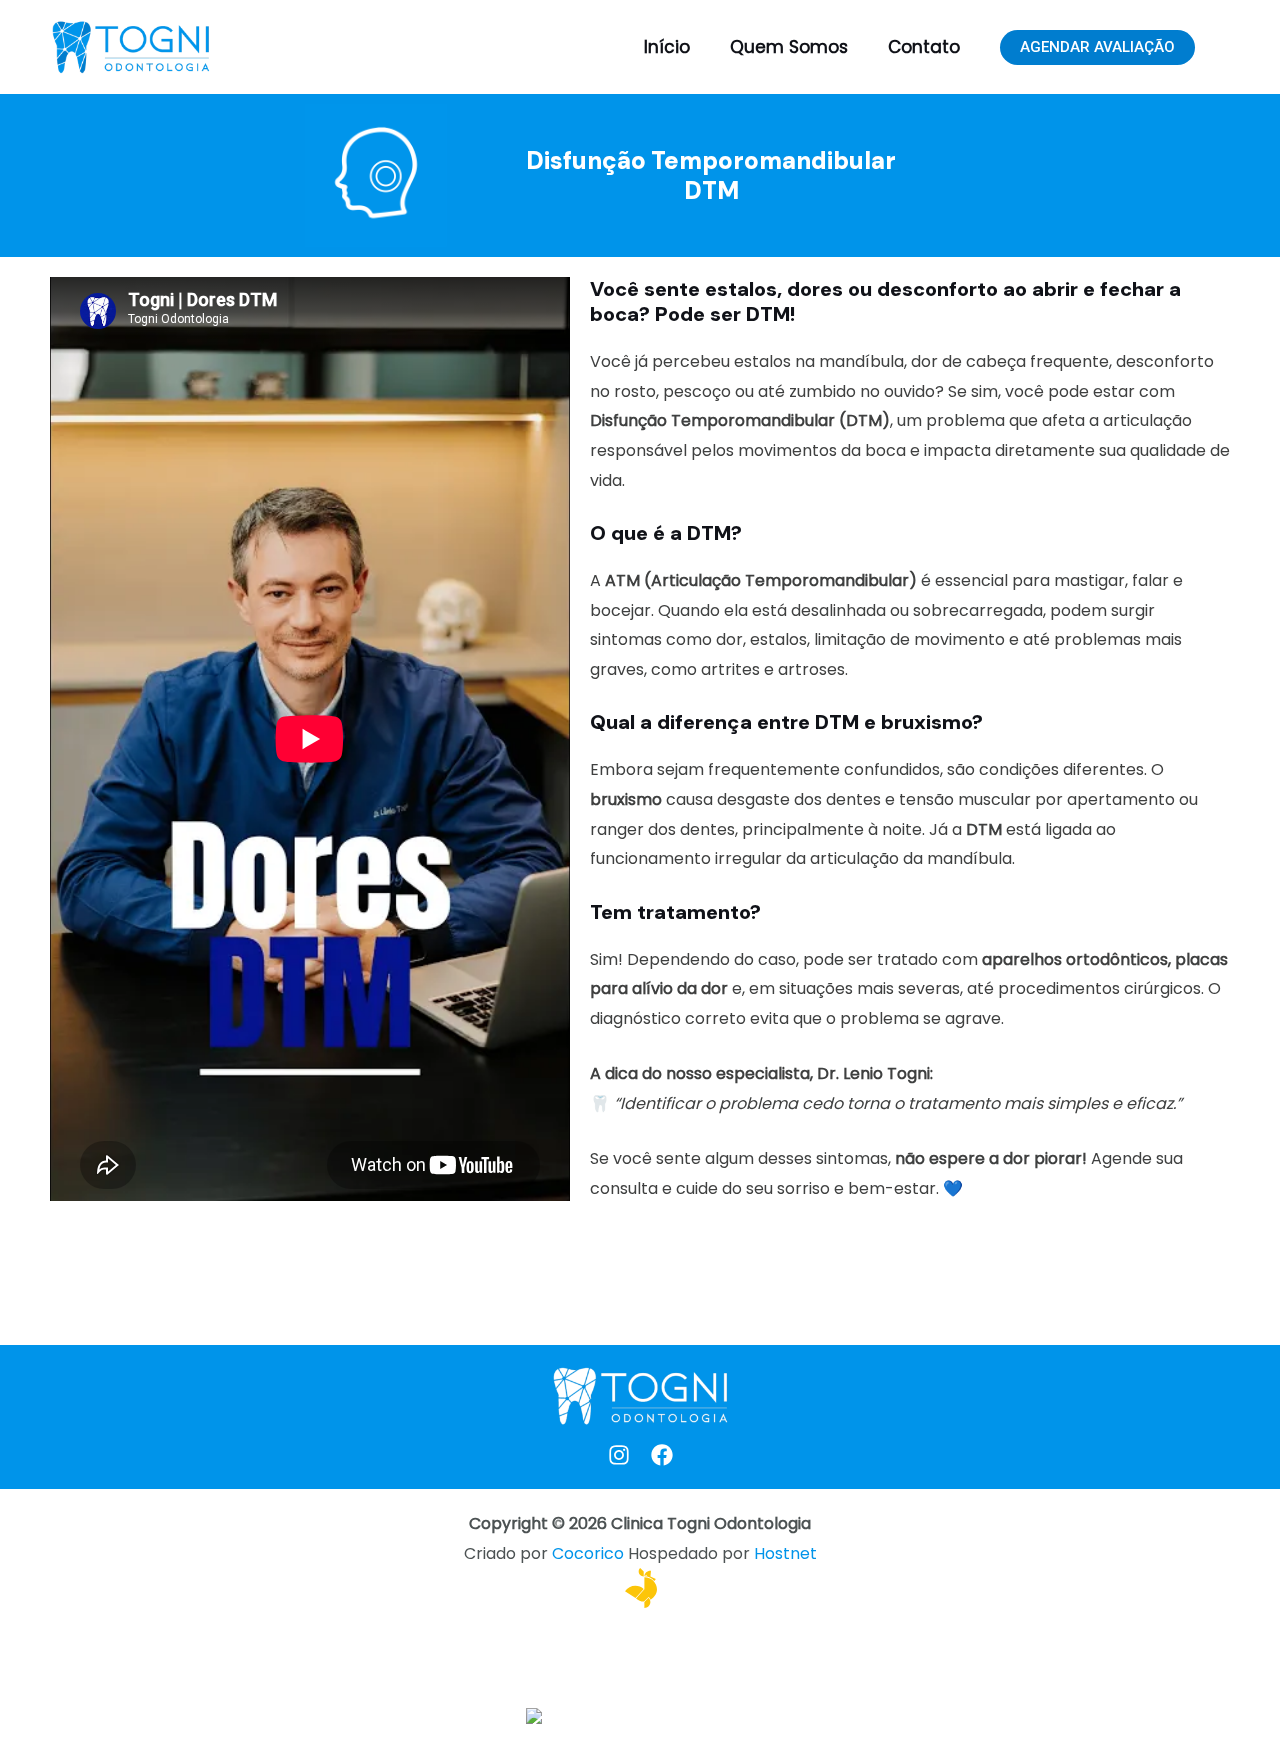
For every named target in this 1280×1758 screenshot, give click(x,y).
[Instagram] (619, 1455)
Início (667, 47)
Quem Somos (789, 47)
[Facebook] (662, 1455)
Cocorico (588, 1553)
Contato (924, 47)
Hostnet (785, 1553)
